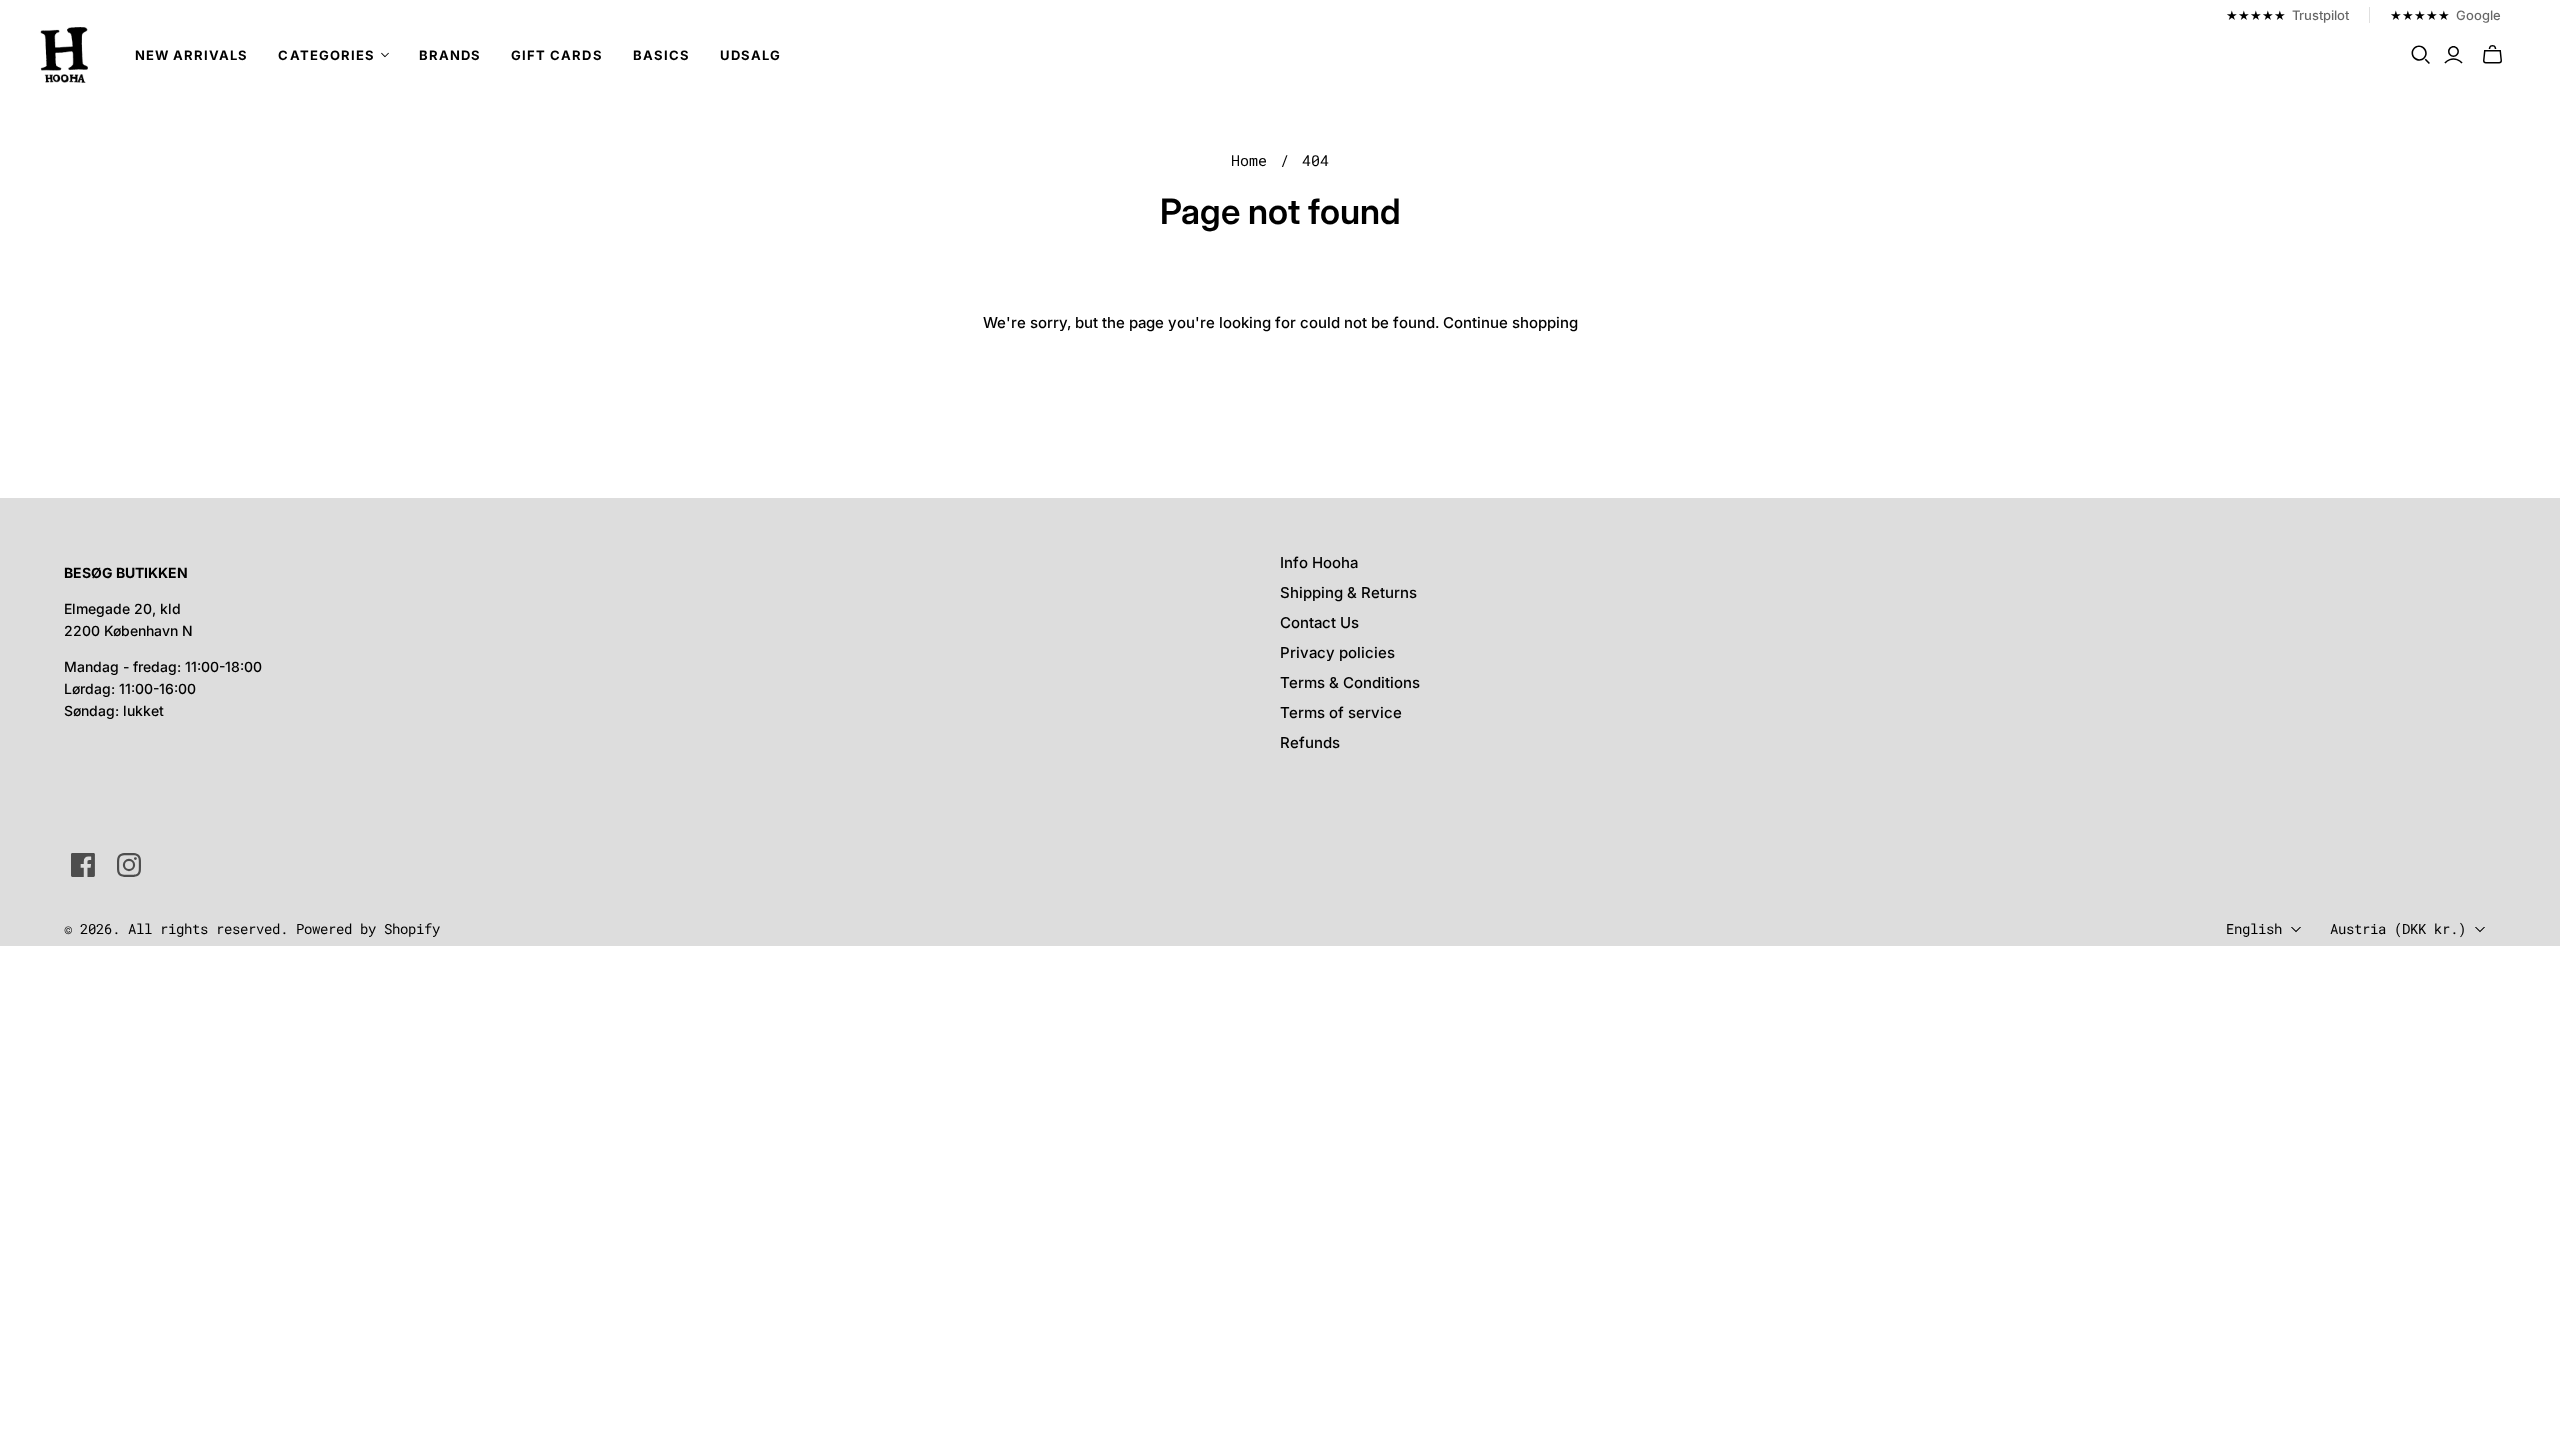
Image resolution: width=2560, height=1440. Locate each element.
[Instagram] (129, 865)
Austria (2398, 928)
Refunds (1310, 742)
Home (1249, 160)
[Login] (2453, 55)
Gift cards (556, 55)
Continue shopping (1510, 322)
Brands (450, 55)
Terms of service (1341, 712)
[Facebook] (83, 865)
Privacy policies (1337, 652)
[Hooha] (65, 55)
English (2254, 928)
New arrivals (191, 55)
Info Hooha (1319, 562)
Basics (661, 55)
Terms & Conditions (1350, 682)
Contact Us (1319, 622)
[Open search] (2421, 55)
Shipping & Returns (1348, 592)
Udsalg (750, 55)
